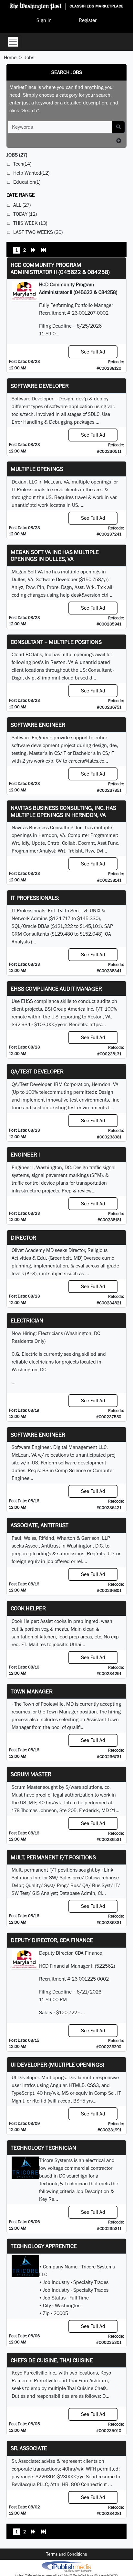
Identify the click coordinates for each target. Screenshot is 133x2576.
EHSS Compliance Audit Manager (56, 989)
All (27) (22, 205)
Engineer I (25, 1154)
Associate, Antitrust (40, 1525)
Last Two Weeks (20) (38, 232)
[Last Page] (44, 251)
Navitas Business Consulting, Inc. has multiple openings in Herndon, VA (63, 811)
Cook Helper (28, 1608)
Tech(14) (22, 164)
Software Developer (40, 386)
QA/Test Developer (37, 1071)
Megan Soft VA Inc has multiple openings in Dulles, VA (55, 555)
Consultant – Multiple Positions (56, 642)
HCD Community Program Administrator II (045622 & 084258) (60, 268)
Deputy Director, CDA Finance (52, 1940)
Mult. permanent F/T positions (53, 1857)
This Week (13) (30, 223)
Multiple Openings (37, 469)
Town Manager (32, 1691)
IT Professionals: (35, 898)
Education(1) (27, 182)
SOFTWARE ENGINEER (38, 1435)
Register (88, 20)
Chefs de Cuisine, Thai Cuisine (52, 2360)
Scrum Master (31, 1774)
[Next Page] (34, 251)
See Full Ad (93, 352)
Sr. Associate (29, 2448)
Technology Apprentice (44, 2246)
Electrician (27, 1320)
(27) (17, 155)
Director (23, 1238)
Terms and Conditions (66, 2554)
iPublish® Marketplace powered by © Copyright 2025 (66, 2566)
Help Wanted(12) (31, 173)
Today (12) (25, 214)
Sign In (44, 20)
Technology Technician (43, 2148)
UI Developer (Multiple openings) (57, 2065)
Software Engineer (38, 725)
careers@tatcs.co (86, 761)
